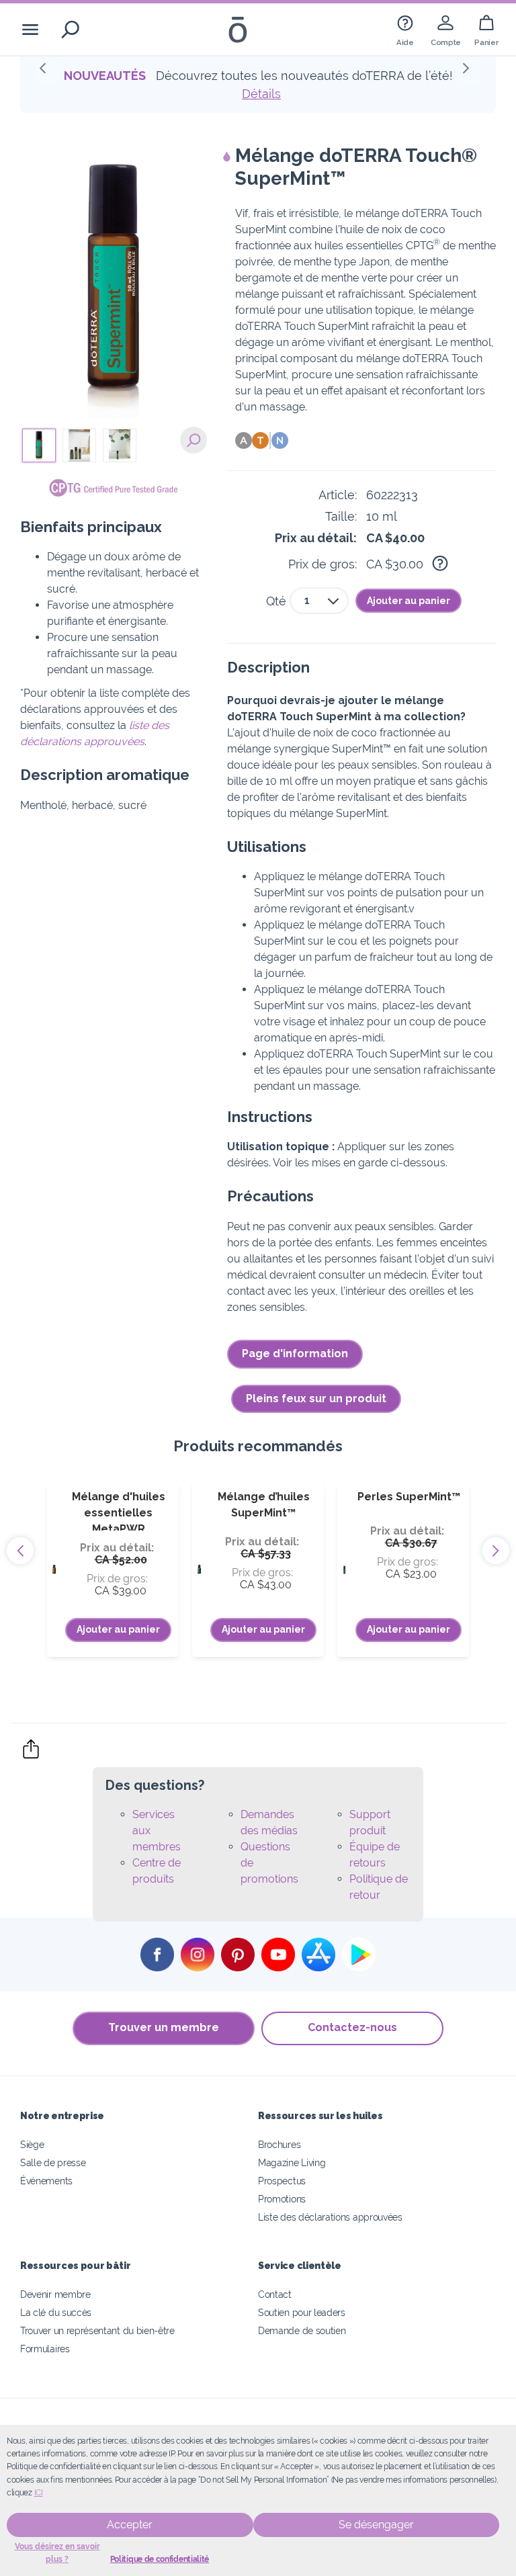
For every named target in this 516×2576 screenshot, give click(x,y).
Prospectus (282, 2181)
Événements (46, 2181)
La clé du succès (56, 2312)
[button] (47, 72)
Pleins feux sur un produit (316, 1399)
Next (496, 1551)
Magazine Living (292, 2162)
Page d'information (295, 1354)
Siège (32, 2144)
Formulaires (45, 2349)
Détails (261, 94)
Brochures (279, 2144)
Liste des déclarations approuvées (330, 2217)
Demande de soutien (302, 2330)
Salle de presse (53, 2162)
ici (39, 2493)
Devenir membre (55, 2294)
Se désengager (376, 2525)
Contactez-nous (352, 2027)
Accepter (130, 2525)
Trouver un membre (164, 2027)
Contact (275, 2294)
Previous (20, 1551)
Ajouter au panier (408, 601)
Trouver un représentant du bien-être (97, 2330)
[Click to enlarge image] (114, 284)
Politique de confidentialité (160, 2559)
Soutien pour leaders (302, 2312)
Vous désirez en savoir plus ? (57, 2553)
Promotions (282, 2199)
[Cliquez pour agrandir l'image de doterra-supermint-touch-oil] (193, 440)
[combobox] (319, 601)
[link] (405, 29)
